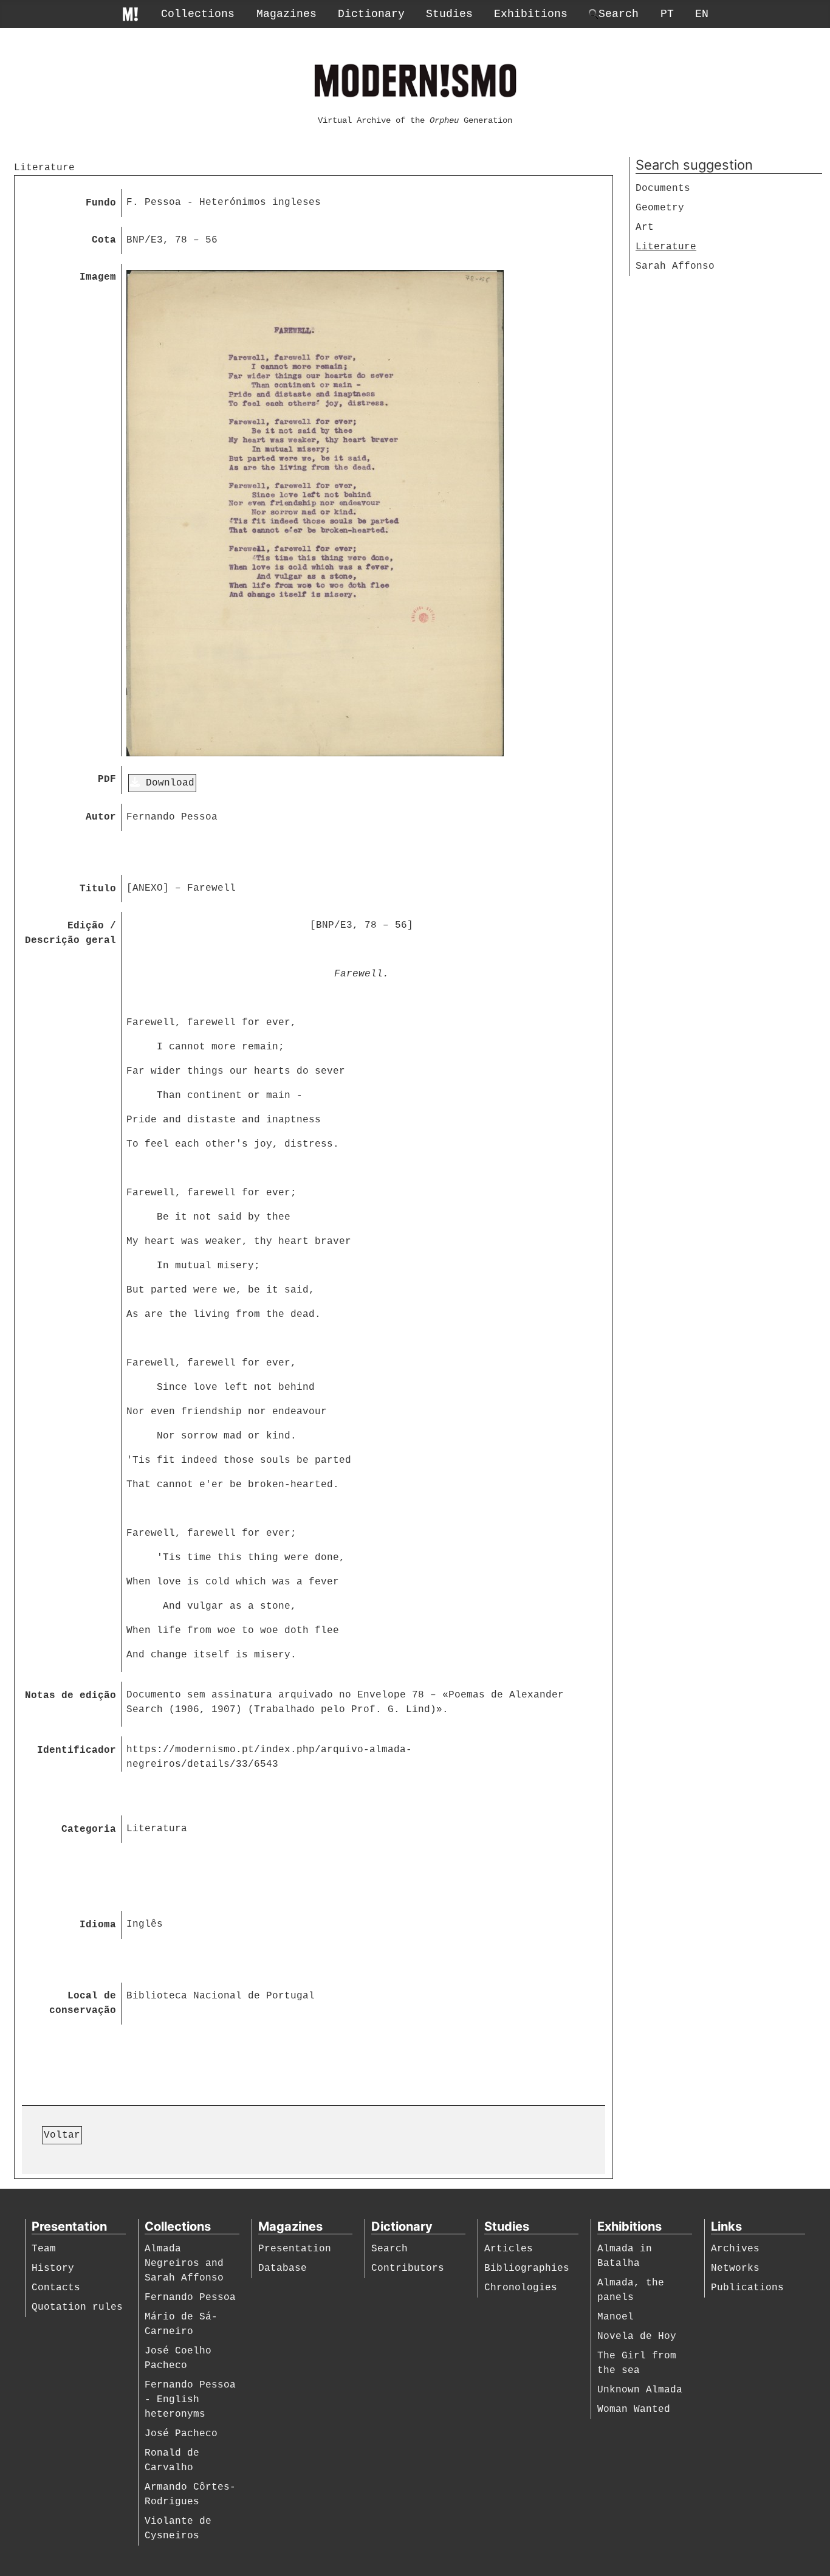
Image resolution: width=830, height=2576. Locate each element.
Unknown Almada (640, 2390)
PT (667, 14)
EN (702, 14)
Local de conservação (83, 2003)
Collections (198, 14)
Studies (449, 14)
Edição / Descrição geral (70, 933)
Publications (747, 2288)
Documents (663, 188)
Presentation (295, 2249)
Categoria (89, 1829)
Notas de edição (70, 1696)
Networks (735, 2268)
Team (44, 2249)
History (53, 2268)
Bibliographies (527, 2268)
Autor (101, 817)
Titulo (98, 889)
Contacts (56, 2288)
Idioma (98, 1925)
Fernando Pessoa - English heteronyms (190, 2400)
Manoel (616, 2317)
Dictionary (371, 14)
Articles (509, 2249)
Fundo (101, 203)
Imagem (98, 277)
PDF (107, 779)
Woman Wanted (634, 2409)
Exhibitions (531, 14)
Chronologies (521, 2288)
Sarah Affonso (675, 266)
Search (389, 2249)
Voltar (62, 2135)
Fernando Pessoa (190, 2298)
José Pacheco (181, 2434)
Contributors (408, 2268)
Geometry (660, 208)
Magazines (286, 14)
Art (645, 227)
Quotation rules (77, 2307)
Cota (104, 240)
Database (283, 2268)
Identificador (77, 1750)
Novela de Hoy (637, 2336)
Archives (735, 2249)
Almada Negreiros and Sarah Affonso (184, 2263)
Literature (666, 247)
